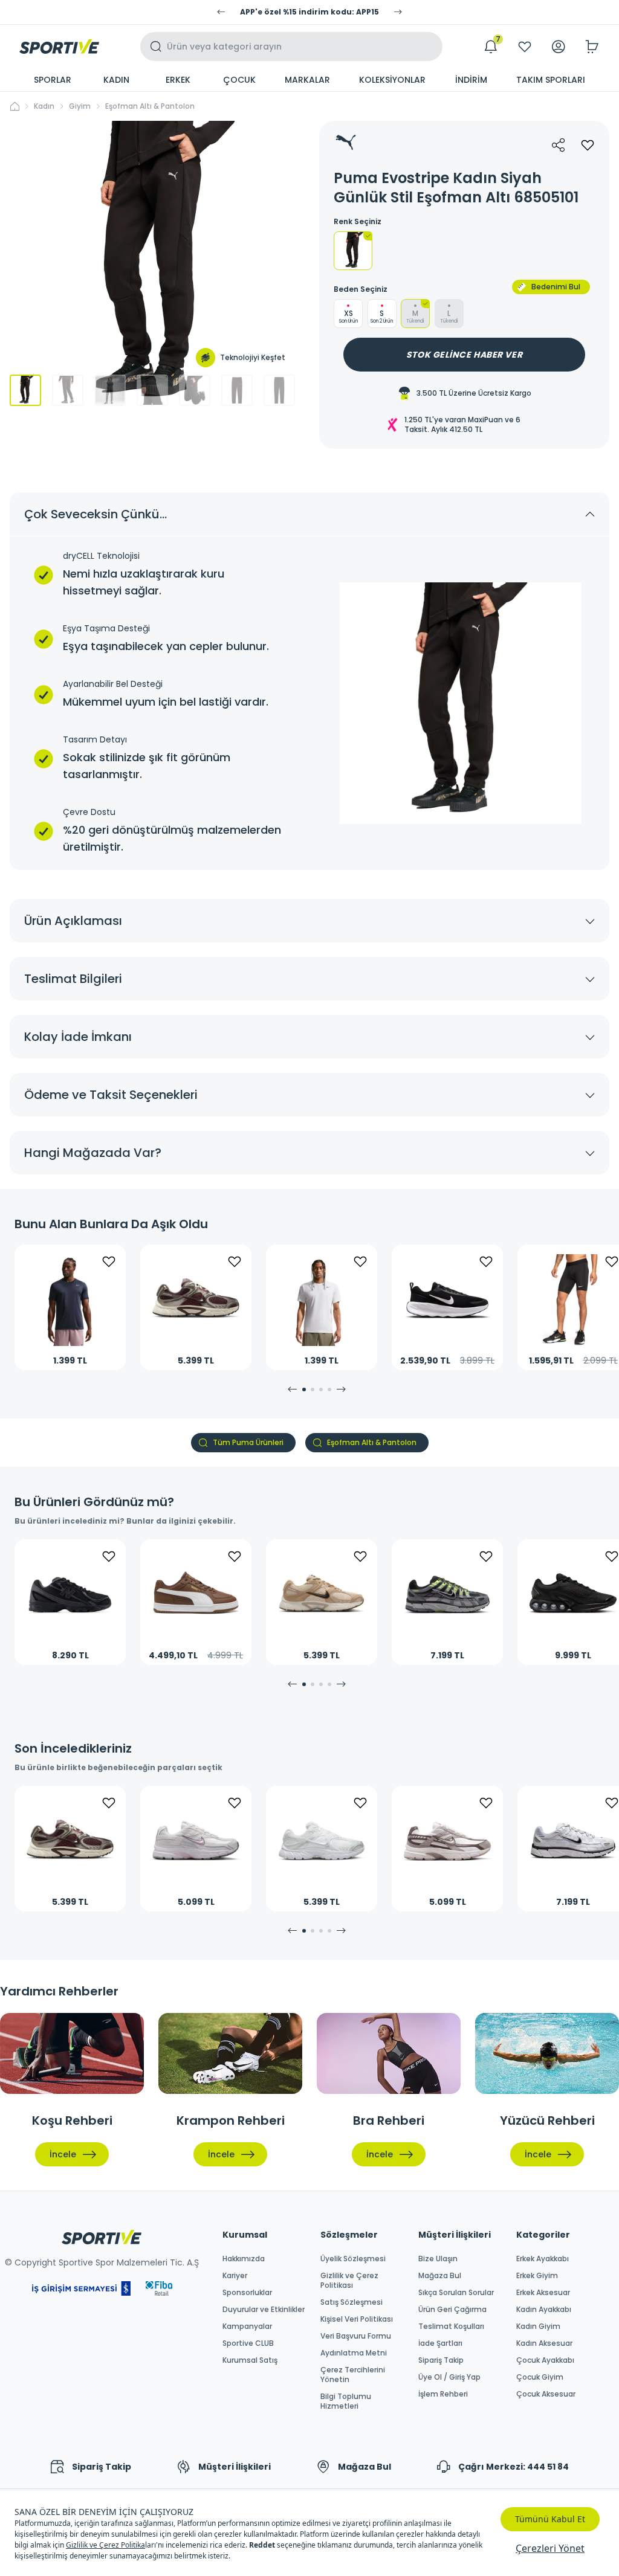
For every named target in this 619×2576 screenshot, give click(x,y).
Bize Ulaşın (438, 2259)
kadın (44, 106)
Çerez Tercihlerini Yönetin (353, 2375)
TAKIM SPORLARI (551, 80)
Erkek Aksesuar (543, 2293)
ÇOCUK (239, 80)
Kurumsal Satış (250, 2360)
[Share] (559, 145)
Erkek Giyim (537, 2276)
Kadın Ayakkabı (544, 2310)
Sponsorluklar (247, 2293)
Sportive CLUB (248, 2343)
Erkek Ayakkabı (543, 2259)
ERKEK (178, 80)
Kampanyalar (247, 2326)
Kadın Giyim (538, 2326)
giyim (80, 106)
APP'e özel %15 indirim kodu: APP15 (309, 12)
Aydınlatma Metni (354, 2353)
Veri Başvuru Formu (356, 2336)
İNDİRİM (471, 80)
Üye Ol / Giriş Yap (449, 2377)
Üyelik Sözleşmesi (353, 2259)
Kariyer (235, 2276)
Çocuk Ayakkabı (545, 2360)
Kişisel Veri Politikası (357, 2319)
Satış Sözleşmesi (352, 2302)
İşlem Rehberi (443, 2394)
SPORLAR (53, 80)
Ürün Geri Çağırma (452, 2310)
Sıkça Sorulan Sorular (456, 2293)
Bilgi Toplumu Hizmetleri (346, 2401)
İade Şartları (440, 2343)
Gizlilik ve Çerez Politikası (349, 2281)
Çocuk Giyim (540, 2377)
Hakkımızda (244, 2259)
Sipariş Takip (441, 2360)
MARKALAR (307, 80)
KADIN (116, 80)
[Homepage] (59, 47)
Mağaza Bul (440, 2276)
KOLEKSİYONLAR (392, 80)
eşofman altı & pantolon (150, 106)
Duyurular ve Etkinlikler (264, 2310)
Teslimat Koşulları (451, 2326)
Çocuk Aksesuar (546, 2394)
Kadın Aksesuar (544, 2343)
